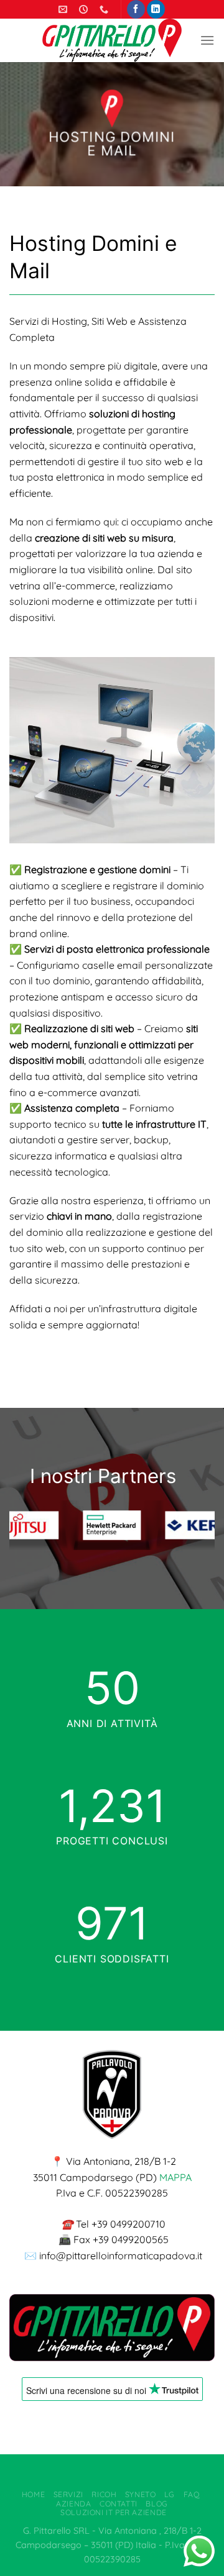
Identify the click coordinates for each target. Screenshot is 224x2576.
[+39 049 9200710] (105, 10)
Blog (156, 2504)
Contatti (119, 2504)
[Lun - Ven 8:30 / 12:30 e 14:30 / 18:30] (85, 10)
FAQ (192, 2494)
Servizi (68, 2494)
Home (33, 2494)
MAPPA (175, 2177)
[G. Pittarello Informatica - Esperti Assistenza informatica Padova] (112, 40)
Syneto (141, 2494)
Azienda (73, 2504)
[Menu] (207, 40)
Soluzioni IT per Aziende (114, 2512)
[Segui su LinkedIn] (156, 9)
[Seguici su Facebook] (136, 9)
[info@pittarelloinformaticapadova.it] (64, 10)
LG (170, 2494)
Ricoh (104, 2494)
